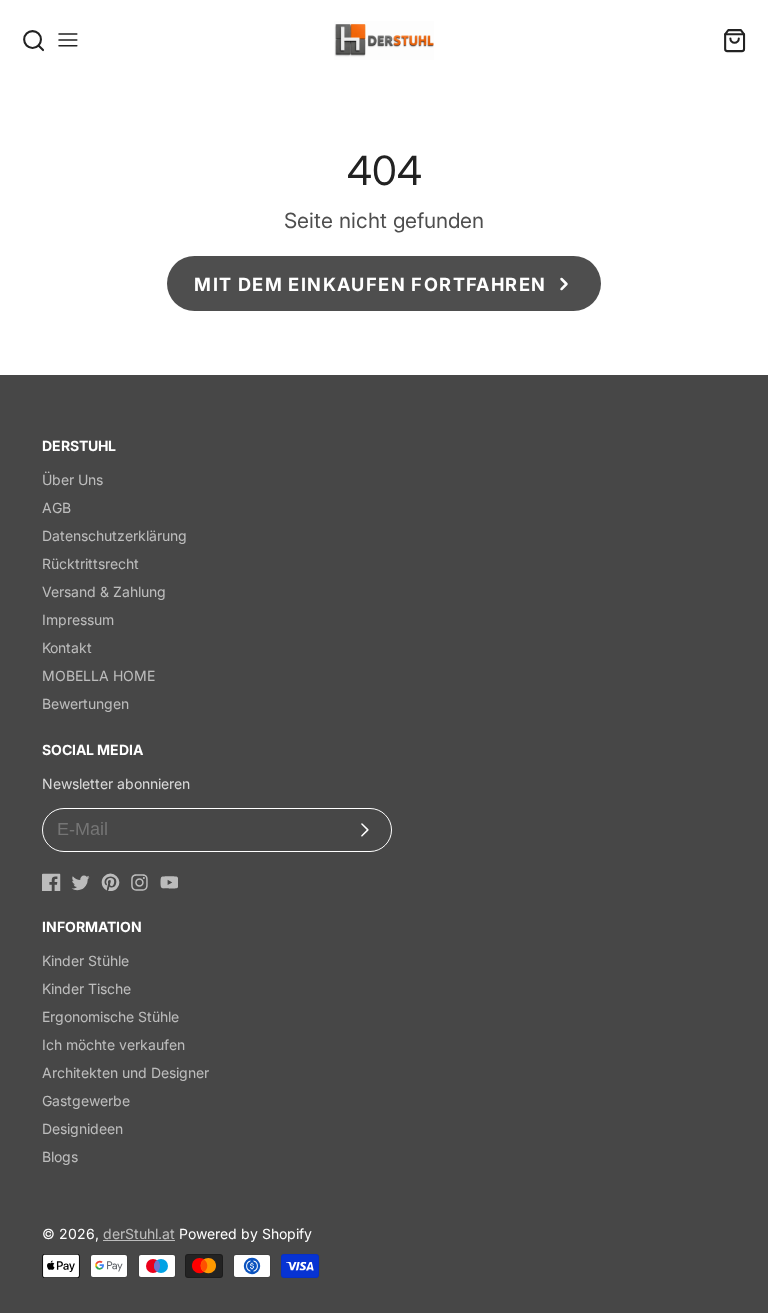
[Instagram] (139, 882)
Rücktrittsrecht (90, 563)
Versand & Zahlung (104, 591)
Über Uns (72, 479)
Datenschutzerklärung (114, 535)
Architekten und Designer (125, 1072)
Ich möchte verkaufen (113, 1044)
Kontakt (67, 647)
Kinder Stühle (85, 960)
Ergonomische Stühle (110, 1016)
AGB (56, 507)
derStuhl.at (139, 1233)
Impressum (78, 619)
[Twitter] (80, 882)
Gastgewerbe (86, 1100)
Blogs (60, 1156)
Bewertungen (85, 703)
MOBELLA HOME (98, 675)
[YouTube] (169, 882)
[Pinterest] (110, 882)
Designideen (82, 1128)
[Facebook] (51, 882)
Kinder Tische (86, 988)
